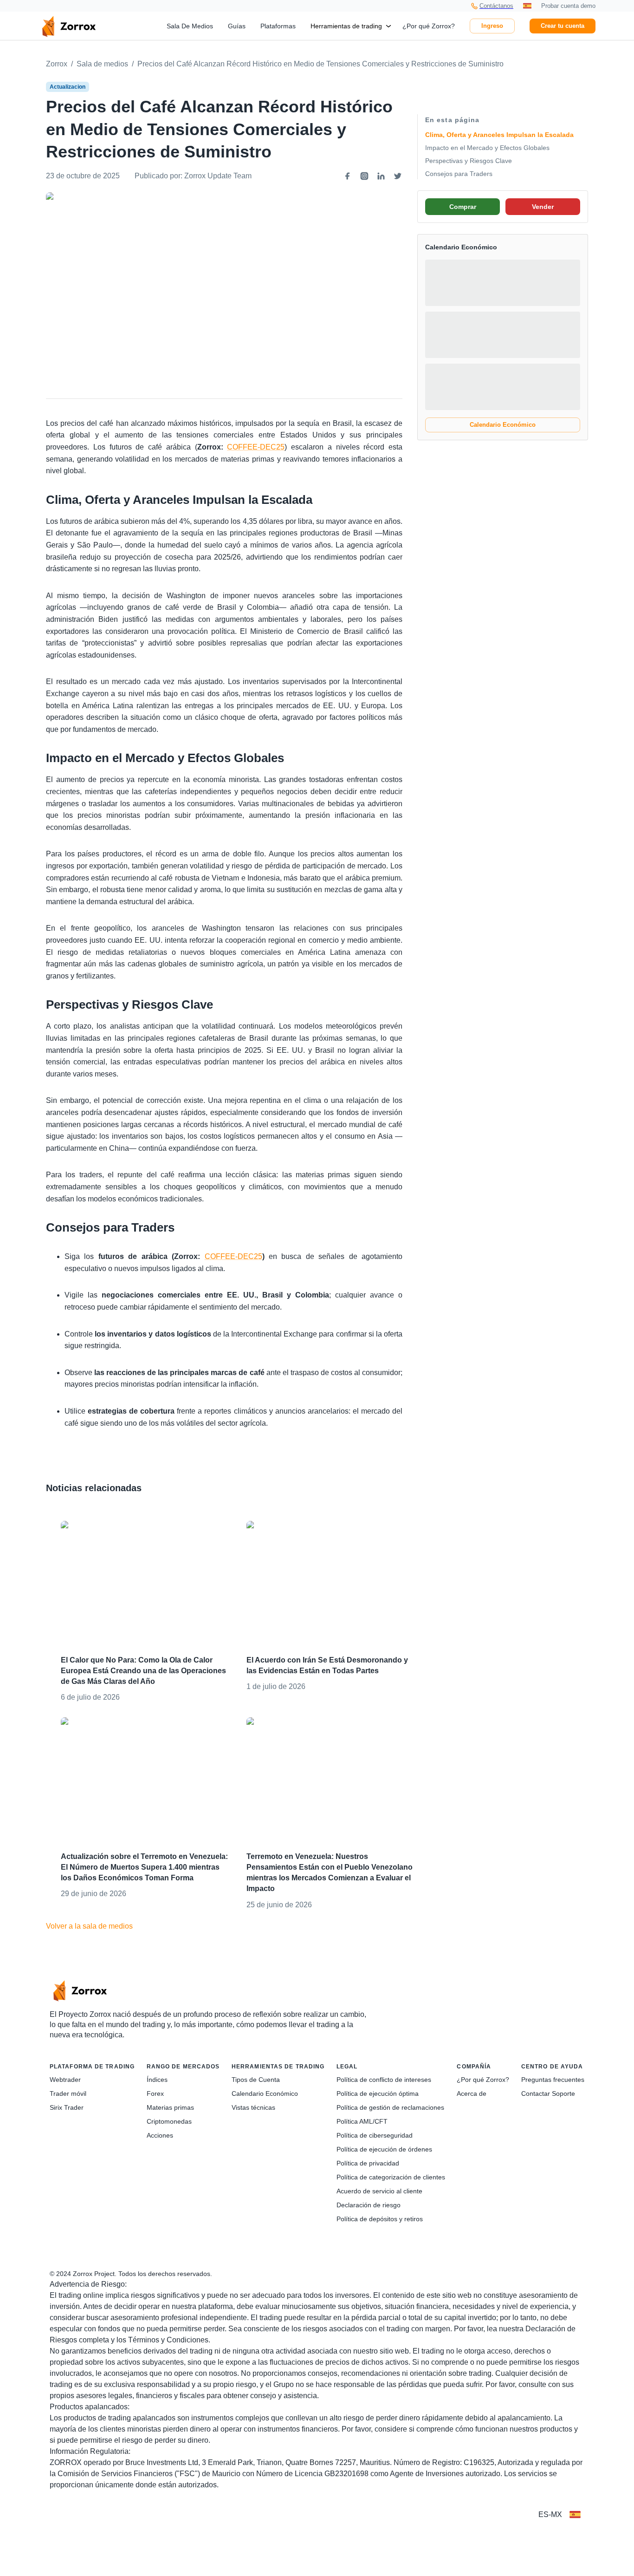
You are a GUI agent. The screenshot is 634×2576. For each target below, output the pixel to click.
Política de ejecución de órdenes (384, 2149)
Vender (543, 207)
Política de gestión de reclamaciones (390, 2107)
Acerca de (472, 2093)
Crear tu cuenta (563, 26)
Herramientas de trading (346, 26)
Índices (157, 2080)
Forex (155, 2093)
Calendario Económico (503, 425)
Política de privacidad (368, 2163)
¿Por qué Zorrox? (429, 26)
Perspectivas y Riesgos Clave (469, 161)
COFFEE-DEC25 (256, 447)
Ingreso (492, 26)
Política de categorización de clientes (391, 2177)
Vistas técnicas (253, 2107)
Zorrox (57, 64)
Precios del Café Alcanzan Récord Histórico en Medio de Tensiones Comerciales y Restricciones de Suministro (320, 64)
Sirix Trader (67, 2107)
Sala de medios (102, 64)
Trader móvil (68, 2093)
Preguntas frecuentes (553, 2080)
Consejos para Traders (459, 174)
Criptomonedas (169, 2121)
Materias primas (170, 2107)
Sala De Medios (190, 26)
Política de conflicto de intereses (384, 2080)
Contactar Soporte (548, 2093)
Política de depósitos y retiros (380, 2219)
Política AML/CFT (362, 2121)
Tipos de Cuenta (256, 2080)
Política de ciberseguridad (375, 2135)
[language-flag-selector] (575, 2515)
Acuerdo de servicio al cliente (379, 2191)
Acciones (160, 2135)
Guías (237, 26)
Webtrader (65, 2080)
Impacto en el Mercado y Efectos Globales (487, 148)
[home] (69, 26)
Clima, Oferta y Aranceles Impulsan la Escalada (499, 135)
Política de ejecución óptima (378, 2093)
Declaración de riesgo (369, 2205)
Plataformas (278, 26)
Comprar (463, 207)
